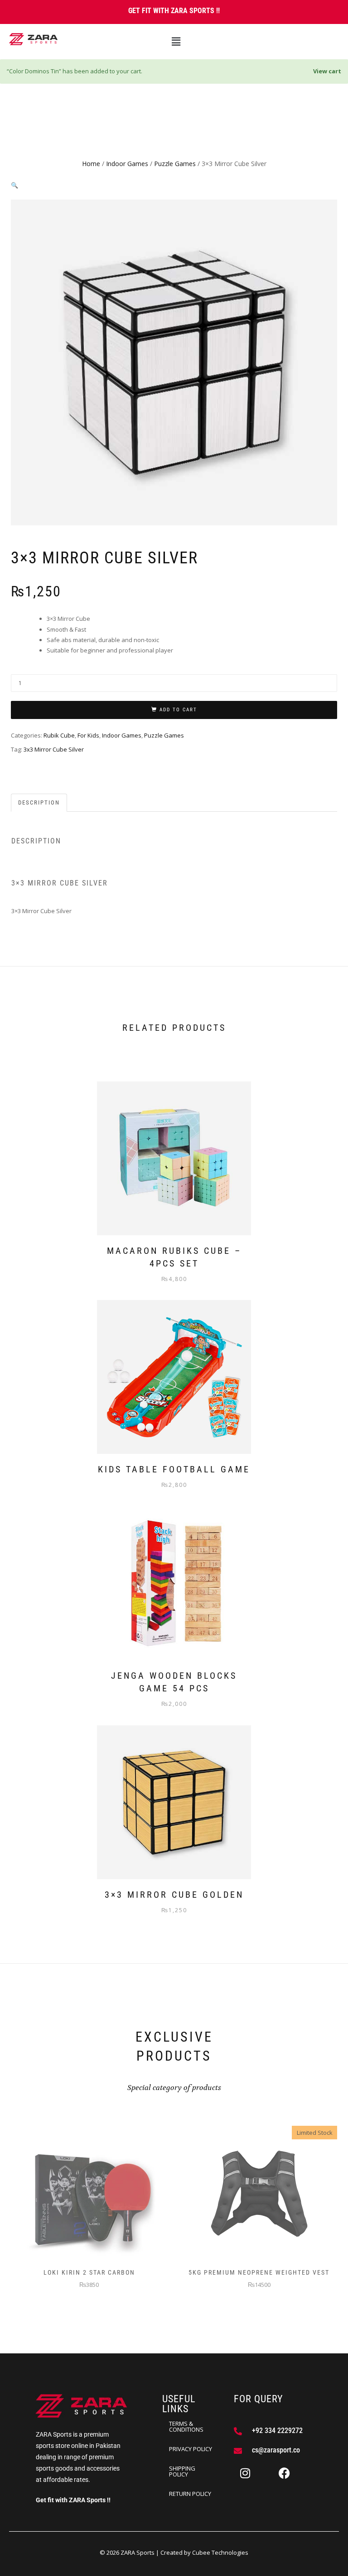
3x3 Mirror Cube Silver (54, 749)
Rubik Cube (59, 735)
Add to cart (178, 710)
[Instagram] (245, 2473)
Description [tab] (39, 802)
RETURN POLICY (190, 2494)
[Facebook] (284, 2473)
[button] (176, 42)
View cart (327, 71)
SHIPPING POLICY (182, 2471)
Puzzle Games (175, 164)
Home (91, 164)
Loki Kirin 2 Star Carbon (89, 2272)
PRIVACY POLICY (191, 2449)
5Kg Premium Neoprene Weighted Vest (259, 2272)
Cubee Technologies (220, 2552)
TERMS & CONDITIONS (186, 2426)
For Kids (88, 735)
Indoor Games (127, 164)
